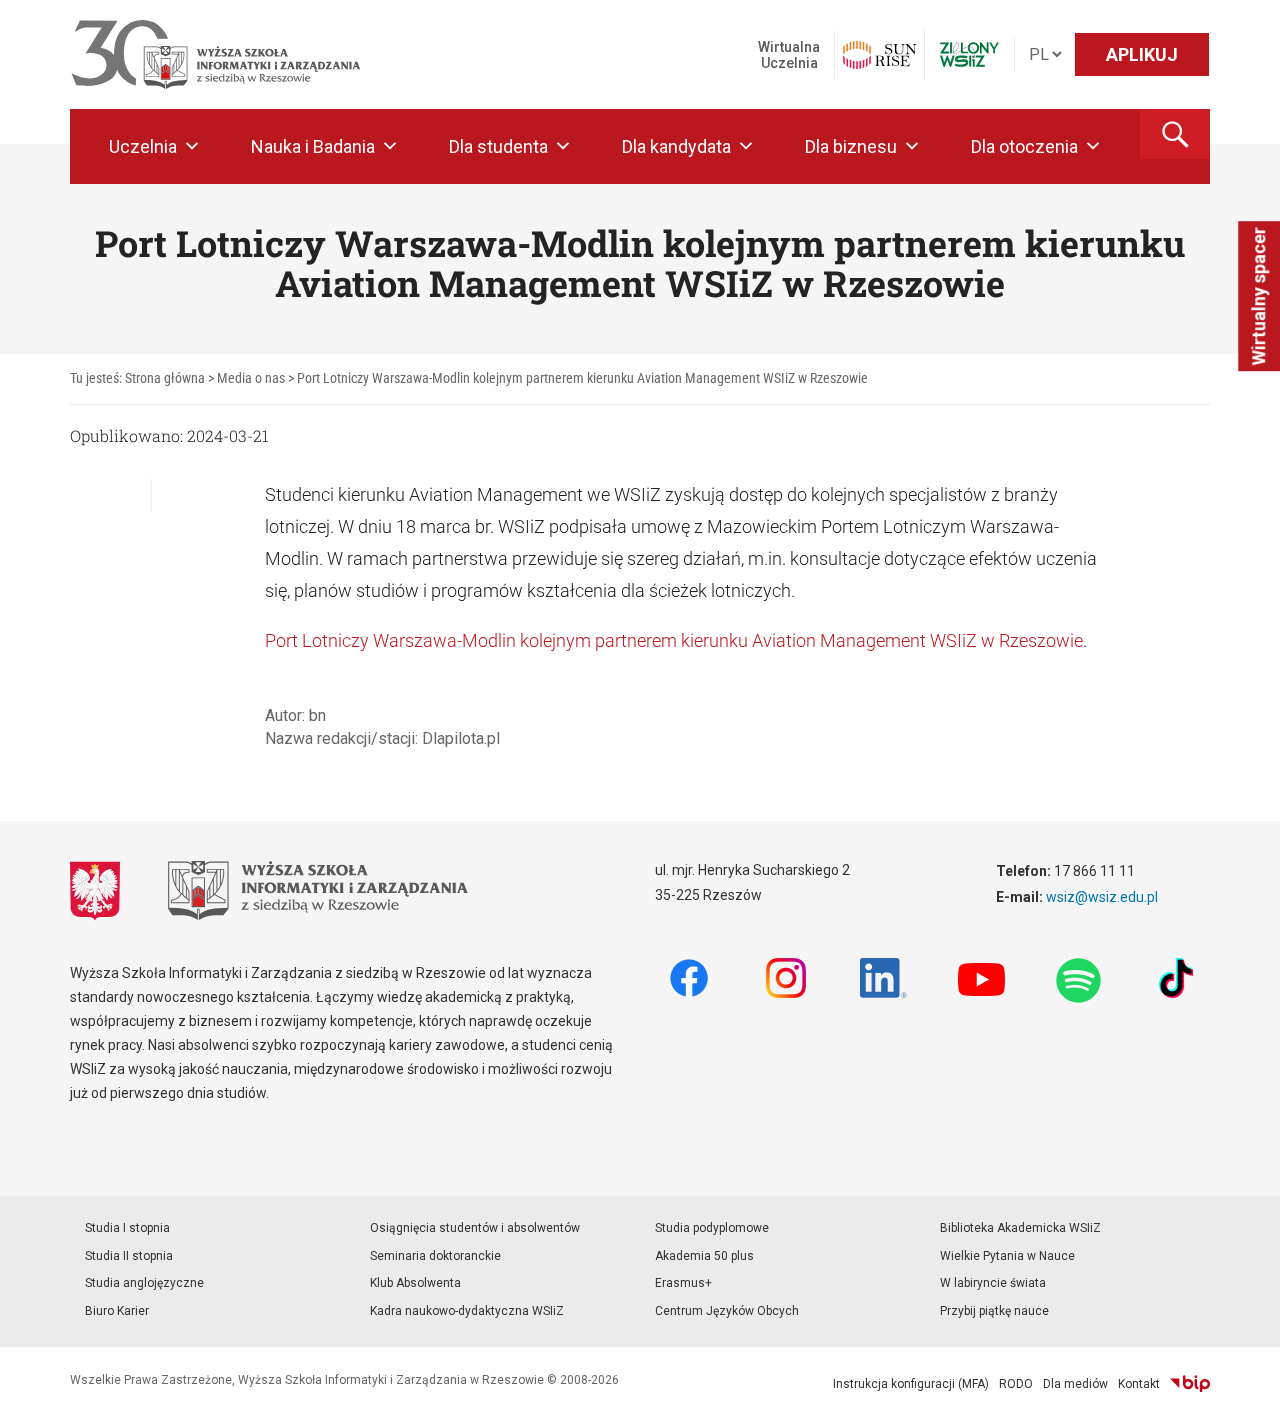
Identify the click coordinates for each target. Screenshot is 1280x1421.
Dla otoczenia (1024, 146)
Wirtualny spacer (1258, 297)
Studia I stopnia (127, 1228)
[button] (1175, 134)
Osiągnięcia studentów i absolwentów (475, 1228)
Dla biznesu (851, 146)
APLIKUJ (1142, 54)
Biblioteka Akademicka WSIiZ (1020, 1228)
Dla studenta (498, 146)
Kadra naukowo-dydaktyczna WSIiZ (467, 1311)
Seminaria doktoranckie (435, 1256)
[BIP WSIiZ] (1190, 1384)
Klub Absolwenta (415, 1283)
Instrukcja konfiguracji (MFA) (911, 1384)
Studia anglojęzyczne (144, 1283)
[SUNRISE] (879, 55)
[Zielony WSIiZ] (969, 54)
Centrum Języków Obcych (727, 1311)
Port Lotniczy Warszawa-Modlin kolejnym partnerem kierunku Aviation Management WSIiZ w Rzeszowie (674, 640)
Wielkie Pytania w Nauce (1007, 1256)
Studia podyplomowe (712, 1228)
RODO (1016, 1384)
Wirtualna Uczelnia (789, 55)
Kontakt (1139, 1384)
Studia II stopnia (129, 1256)
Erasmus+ (683, 1283)
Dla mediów (1075, 1384)
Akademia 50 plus (704, 1256)
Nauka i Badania (313, 146)
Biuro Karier (117, 1311)
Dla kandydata (676, 146)
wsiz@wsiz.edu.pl (1102, 897)
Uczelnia (143, 146)
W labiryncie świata (993, 1283)
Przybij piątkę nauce (994, 1311)
